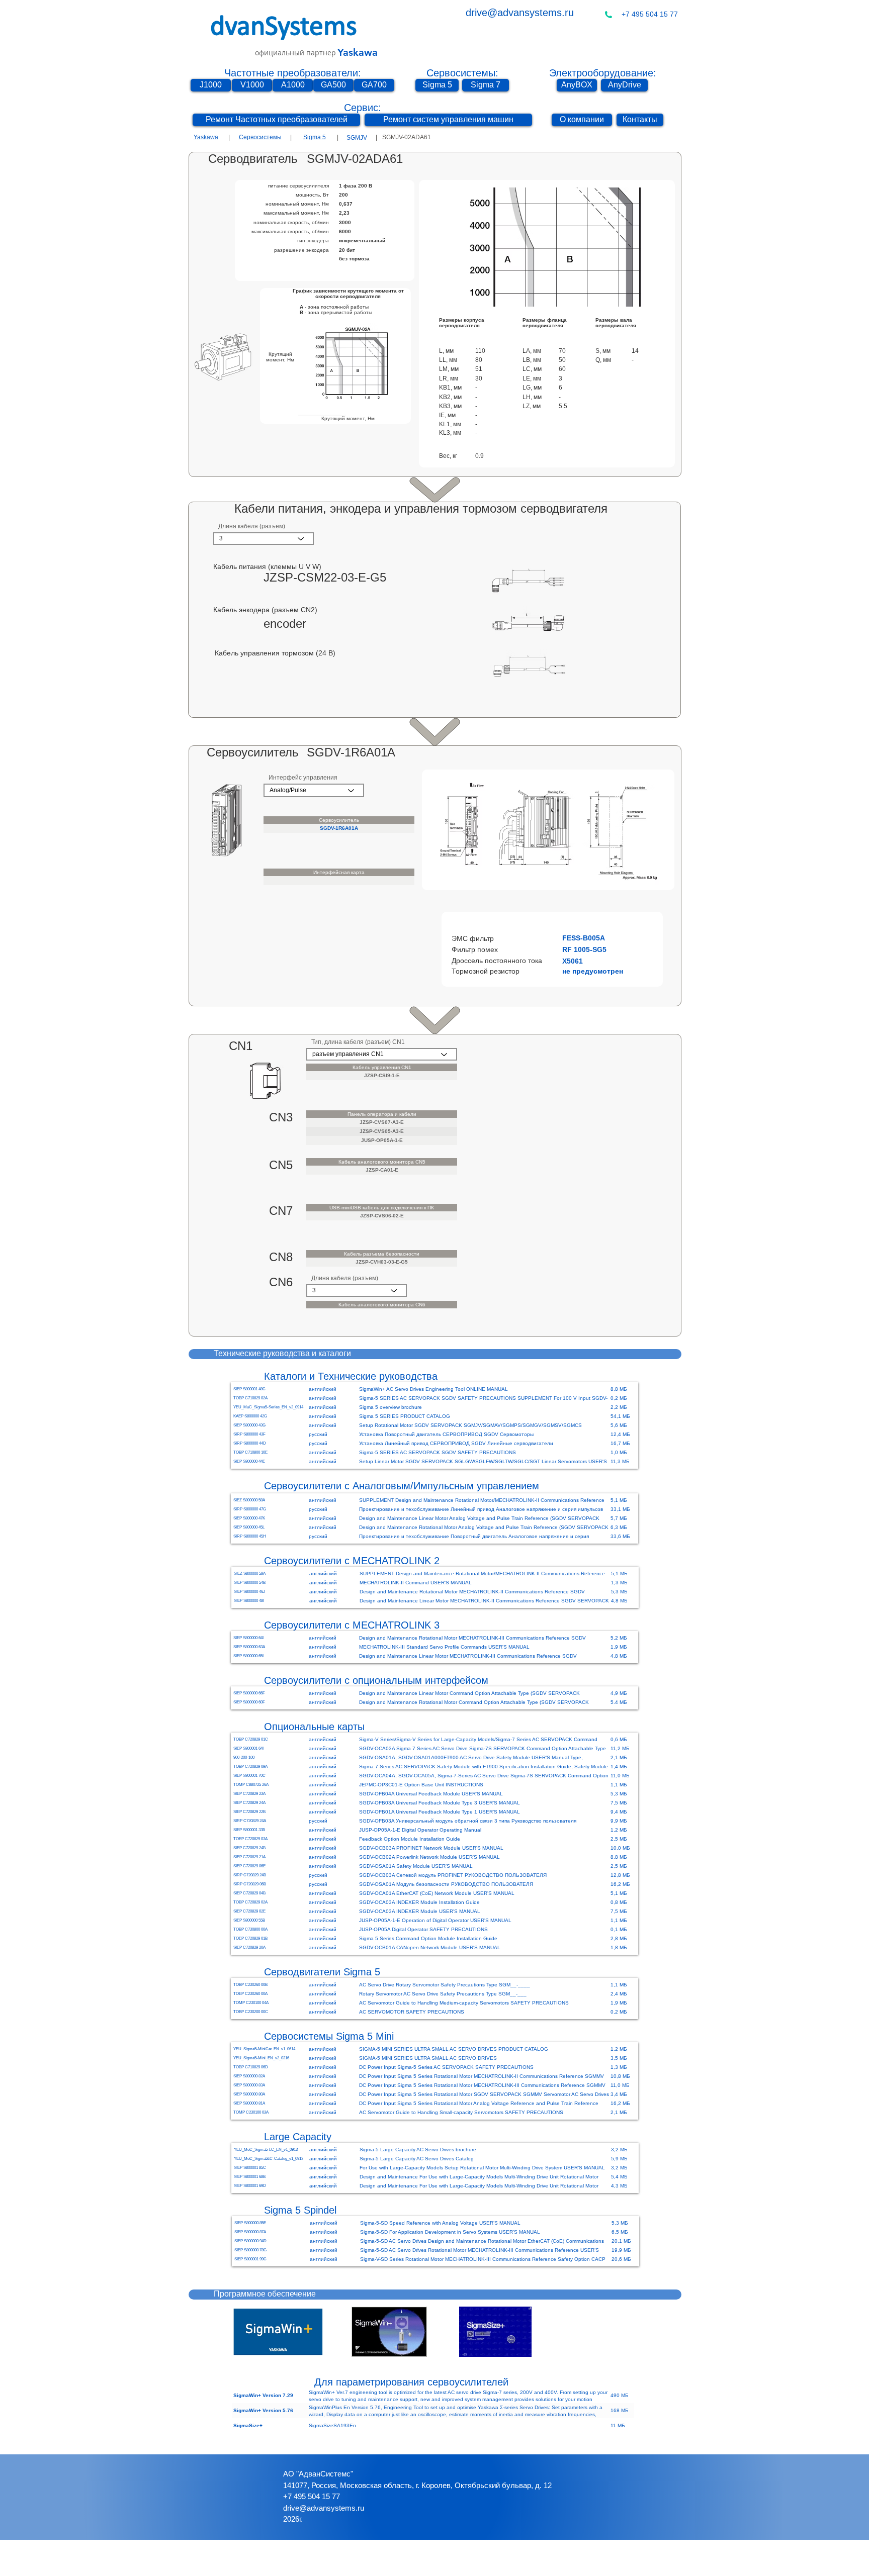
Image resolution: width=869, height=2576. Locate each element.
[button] (577, 938)
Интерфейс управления (303, 778)
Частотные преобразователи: (293, 73)
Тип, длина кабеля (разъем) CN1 (358, 1042)
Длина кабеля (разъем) (252, 526)
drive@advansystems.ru (520, 13)
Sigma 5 (315, 137)
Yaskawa (206, 137)
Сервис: (363, 108)
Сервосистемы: (462, 73)
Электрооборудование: (603, 73)
